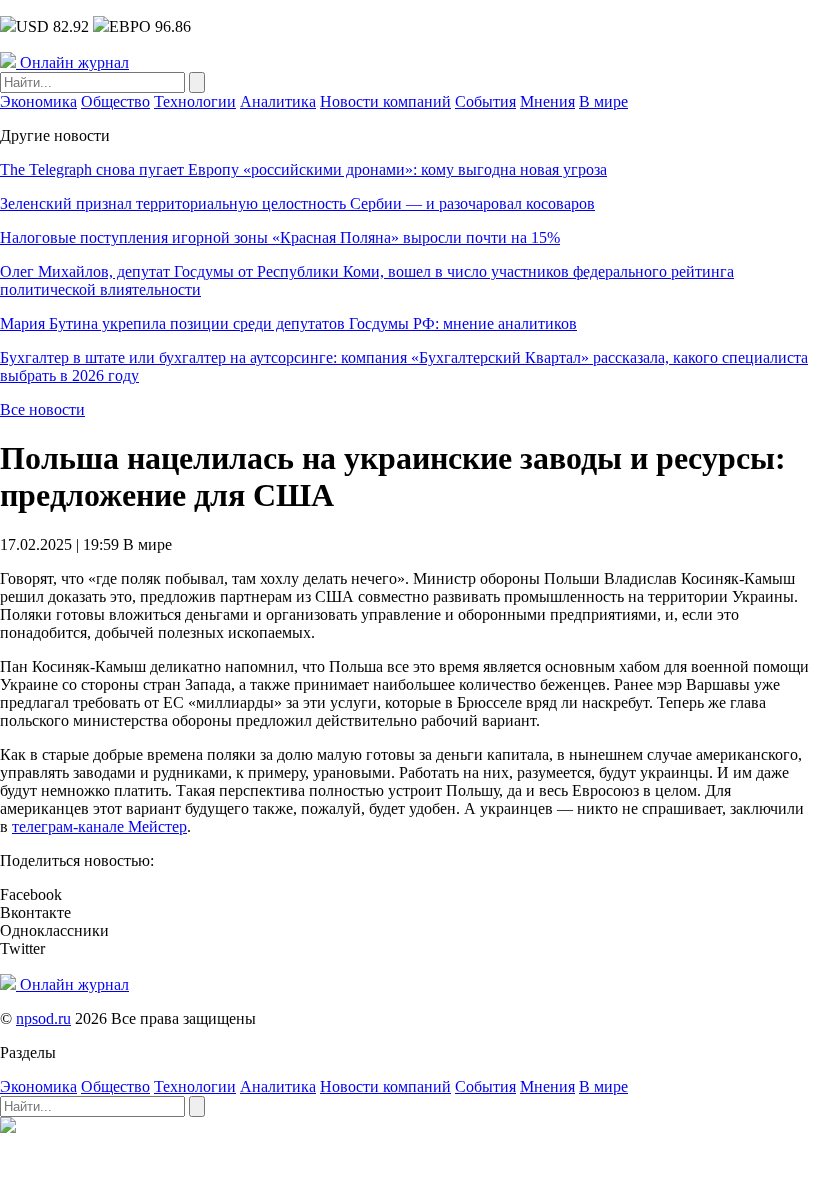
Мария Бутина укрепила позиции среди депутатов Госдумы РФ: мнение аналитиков (288, 323)
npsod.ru (43, 1018)
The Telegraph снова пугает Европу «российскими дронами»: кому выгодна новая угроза (303, 169)
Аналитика (278, 101)
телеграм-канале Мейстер (99, 826)
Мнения (547, 101)
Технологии (195, 101)
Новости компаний (385, 101)
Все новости (42, 409)
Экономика (38, 101)
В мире (603, 101)
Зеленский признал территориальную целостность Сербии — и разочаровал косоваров (297, 203)
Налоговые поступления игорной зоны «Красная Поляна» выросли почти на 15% (280, 237)
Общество (115, 101)
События (485, 101)
